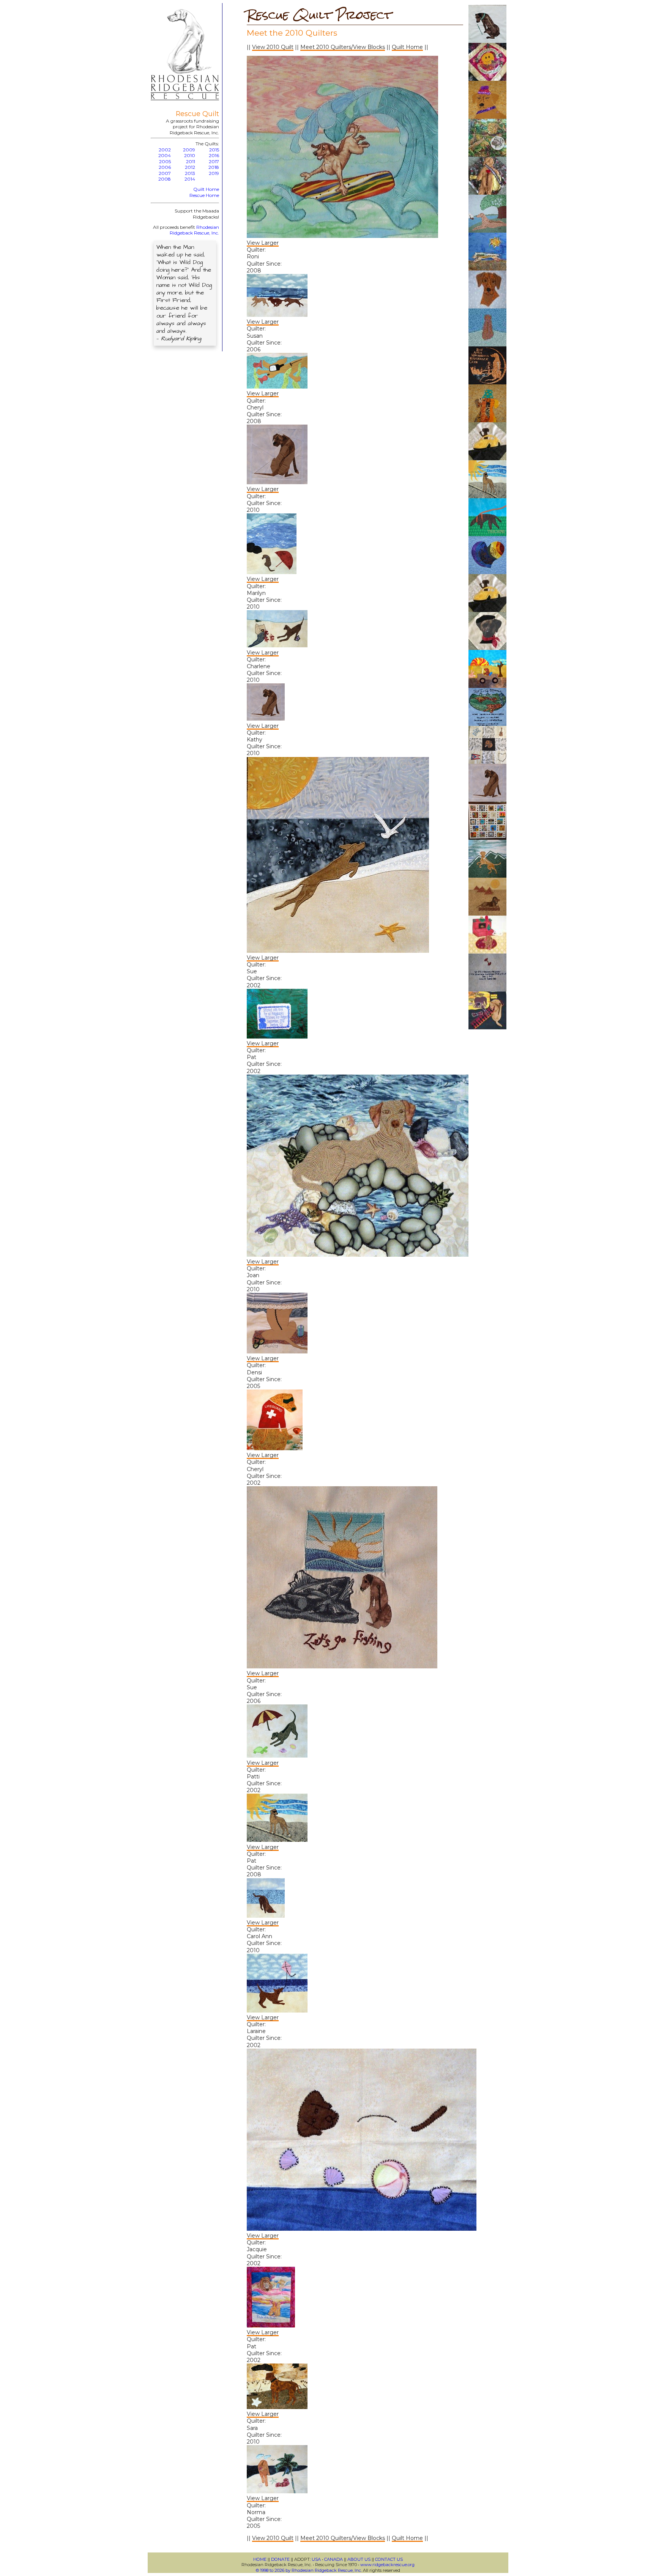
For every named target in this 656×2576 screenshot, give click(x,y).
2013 (190, 173)
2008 (165, 179)
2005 (165, 161)
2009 (189, 150)
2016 (214, 155)
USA (316, 2559)
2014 (190, 179)
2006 (165, 167)
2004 (165, 155)
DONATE (280, 2559)
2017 (214, 161)
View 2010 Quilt (273, 47)
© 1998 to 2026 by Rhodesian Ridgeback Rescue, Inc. (309, 2570)
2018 (214, 167)
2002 (165, 150)
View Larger (263, 243)
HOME (260, 2559)
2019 (214, 173)
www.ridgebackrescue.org (387, 2565)
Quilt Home (206, 189)
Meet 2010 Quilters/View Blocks (343, 47)
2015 (214, 150)
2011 (191, 161)
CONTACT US (389, 2559)
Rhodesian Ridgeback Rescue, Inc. (194, 230)
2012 (190, 167)
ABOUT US (359, 2559)
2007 (165, 173)
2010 (190, 155)
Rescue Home (204, 195)
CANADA (334, 2559)
